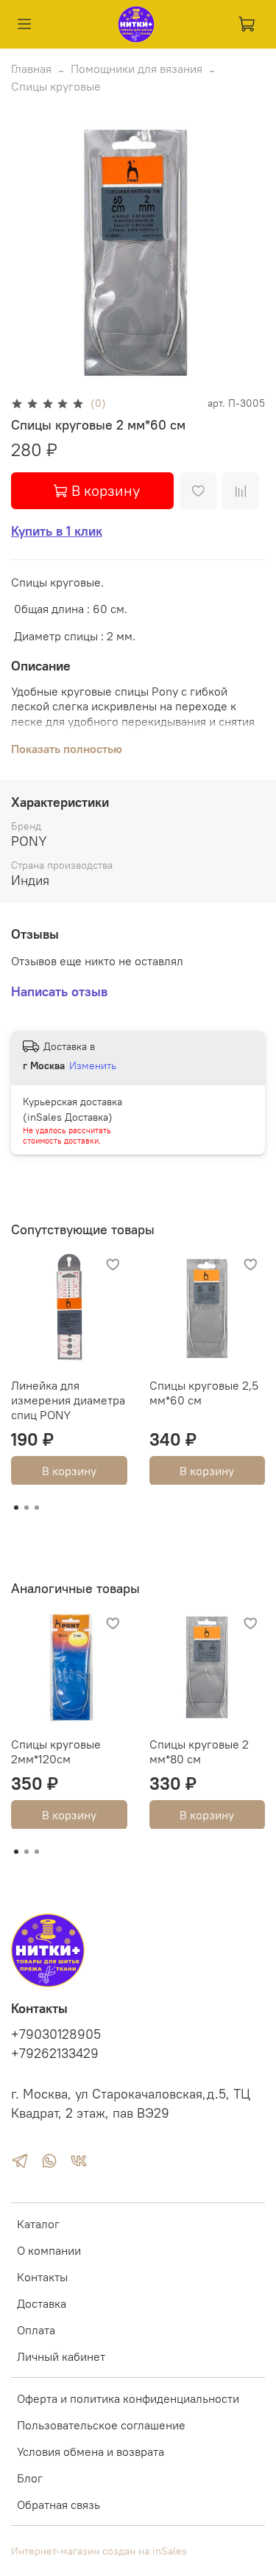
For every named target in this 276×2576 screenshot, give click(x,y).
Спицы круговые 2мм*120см (56, 1751)
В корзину (69, 1470)
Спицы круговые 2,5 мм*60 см (204, 1392)
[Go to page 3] (37, 1508)
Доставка (42, 2303)
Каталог (38, 2224)
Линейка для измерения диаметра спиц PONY (68, 1399)
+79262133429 (55, 2054)
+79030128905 (56, 2034)
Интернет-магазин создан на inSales (99, 2551)
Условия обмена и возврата (91, 2451)
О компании (49, 2250)
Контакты (42, 2277)
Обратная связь (59, 2505)
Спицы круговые (56, 86)
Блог (30, 2478)
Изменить (93, 1065)
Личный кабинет (61, 2356)
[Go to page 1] (16, 1508)
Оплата (36, 2330)
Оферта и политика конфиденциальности (128, 2398)
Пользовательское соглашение (101, 2425)
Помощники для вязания (137, 69)
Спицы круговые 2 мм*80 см (199, 1751)
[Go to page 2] (26, 1508)
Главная (31, 69)
